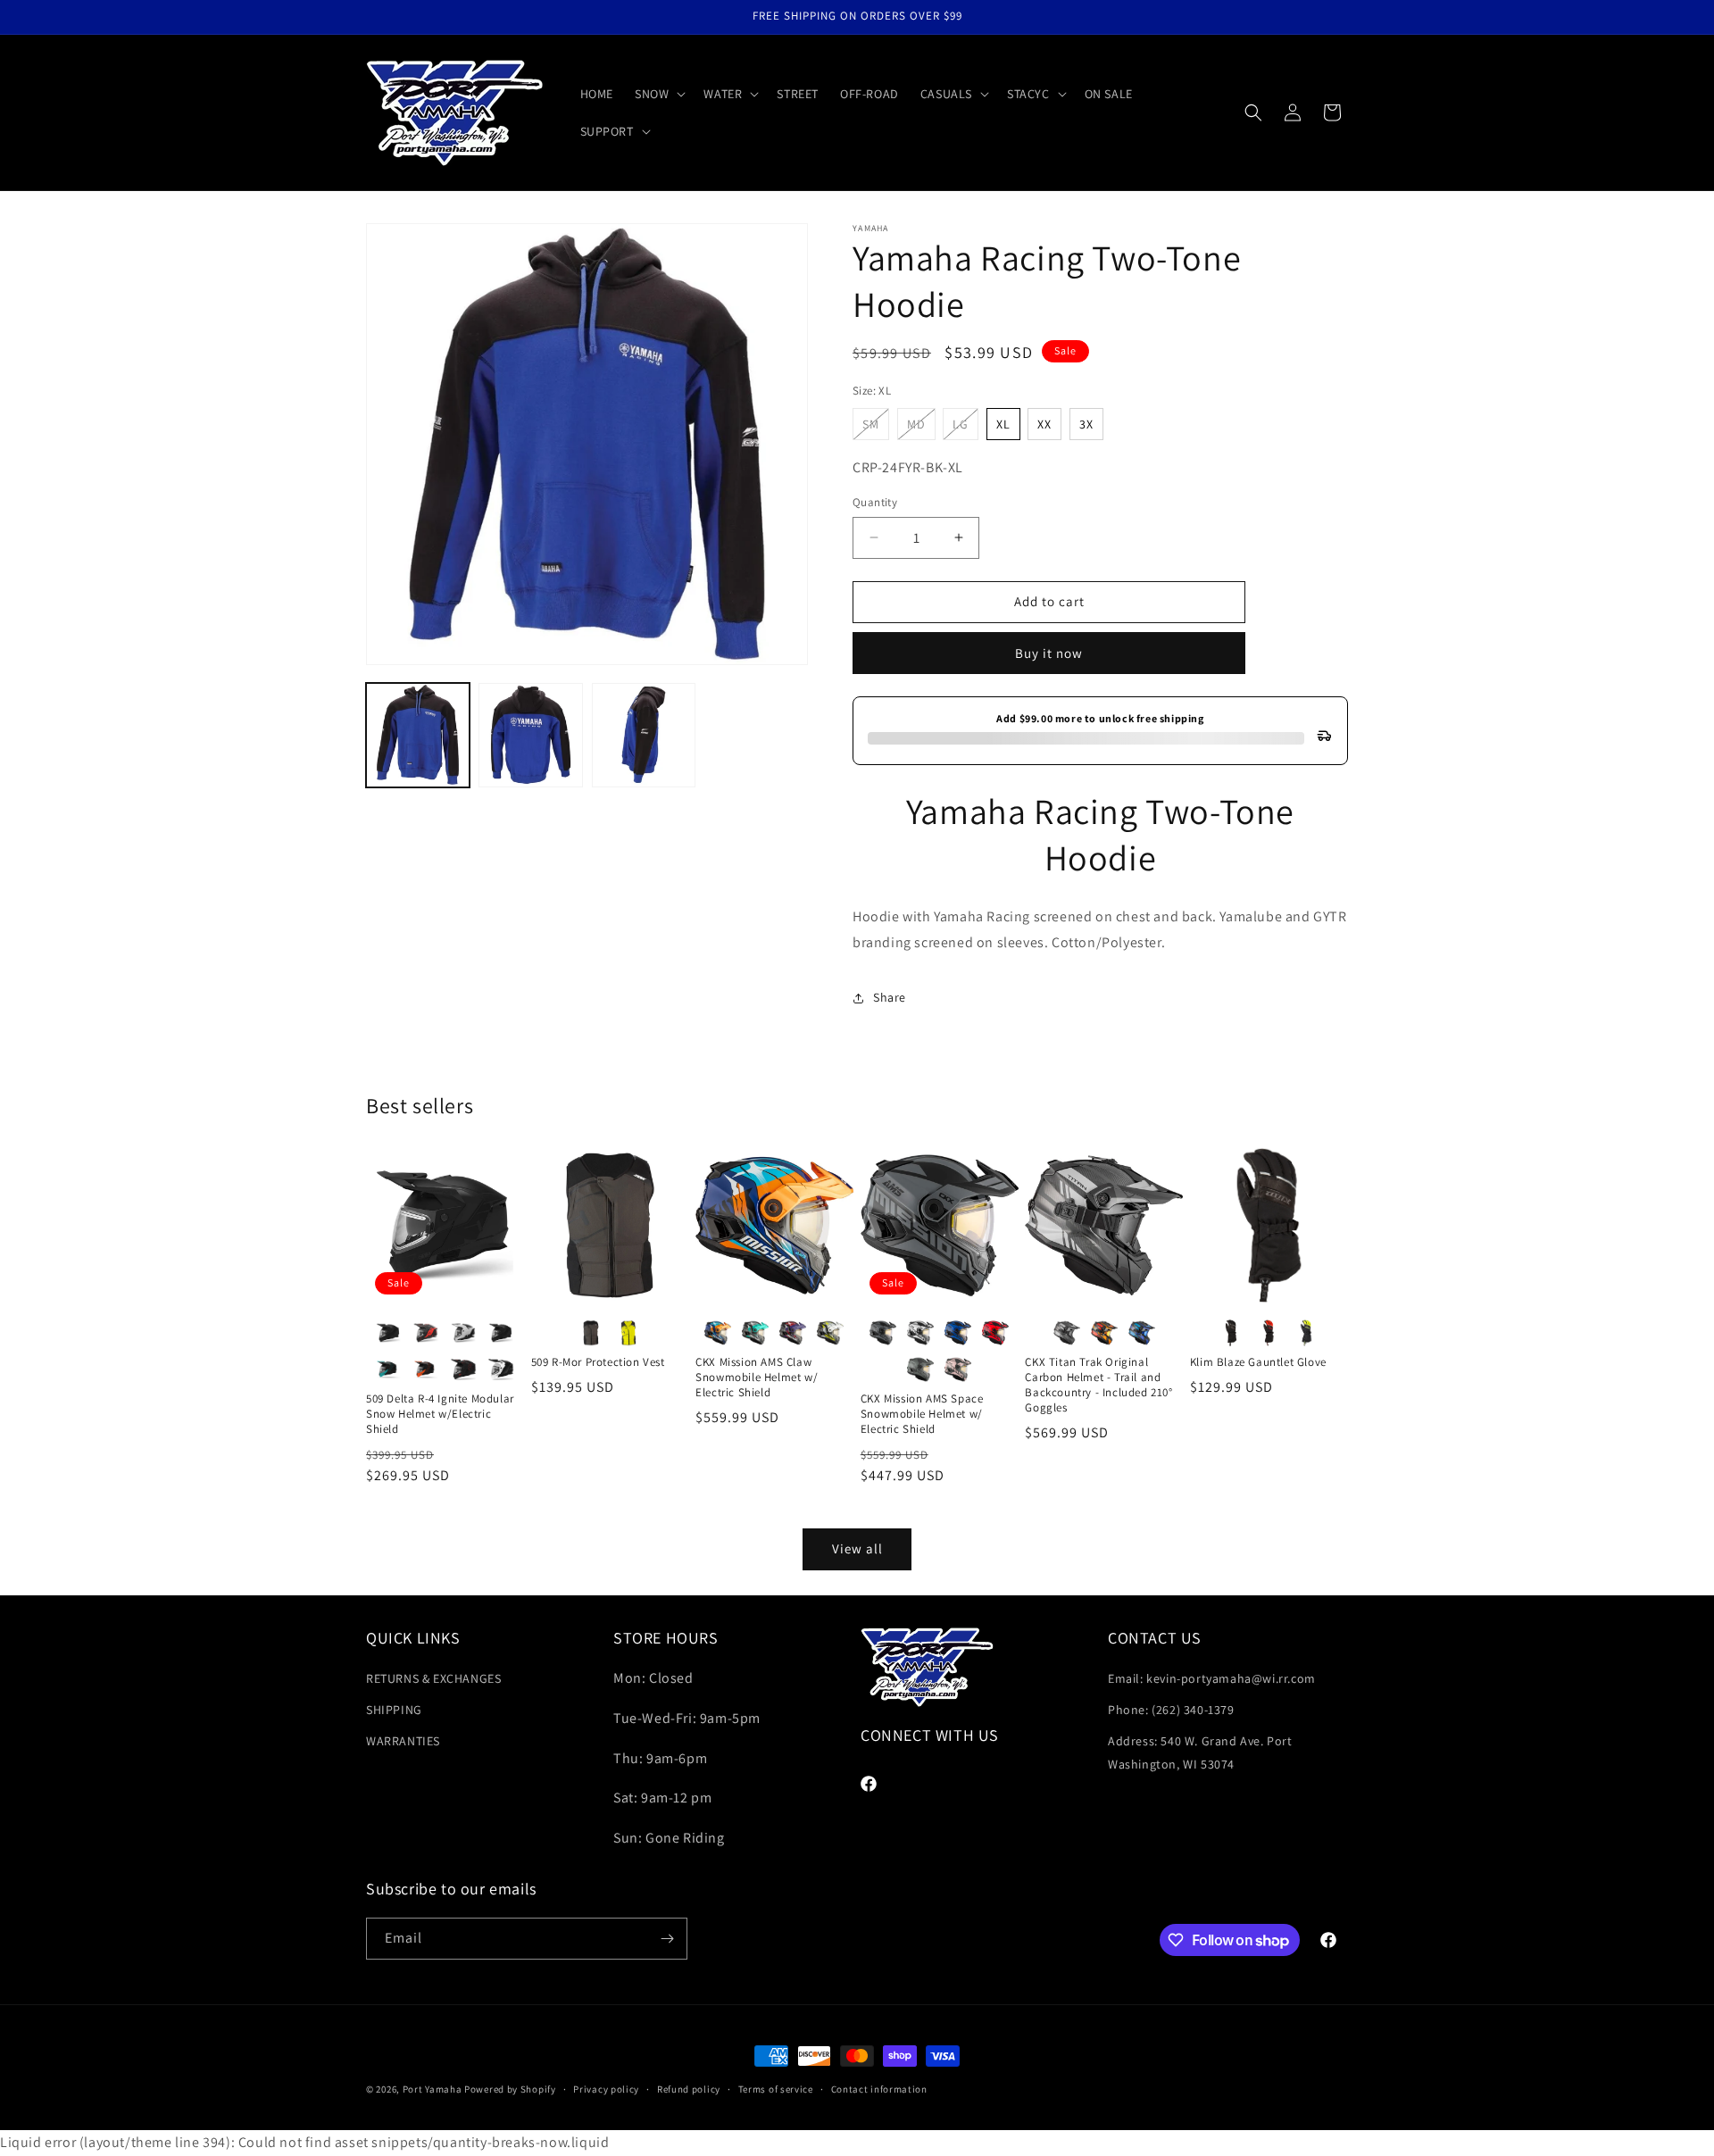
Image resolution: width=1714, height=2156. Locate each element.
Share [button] (890, 997)
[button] (658, 94)
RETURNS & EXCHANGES (433, 1678)
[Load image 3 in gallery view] (644, 735)
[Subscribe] (667, 1939)
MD (921, 428)
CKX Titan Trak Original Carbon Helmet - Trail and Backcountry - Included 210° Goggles (1098, 1385)
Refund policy (689, 2089)
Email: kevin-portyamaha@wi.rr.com (1212, 1678)
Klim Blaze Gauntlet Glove (1258, 1362)
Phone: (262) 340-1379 (1171, 1711)
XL (1003, 424)
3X (1086, 424)
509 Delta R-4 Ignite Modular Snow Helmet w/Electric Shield (440, 1414)
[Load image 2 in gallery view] (530, 735)
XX (1044, 424)
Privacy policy (606, 2089)
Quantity (875, 502)
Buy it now (1049, 653)
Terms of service (776, 2089)
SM (876, 428)
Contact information (879, 2089)
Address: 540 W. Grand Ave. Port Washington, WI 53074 (1200, 1753)
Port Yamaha (433, 2089)
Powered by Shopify (510, 2089)
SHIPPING (394, 1711)
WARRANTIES (403, 1742)
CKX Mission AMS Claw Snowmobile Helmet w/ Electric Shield (757, 1378)
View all (857, 1548)
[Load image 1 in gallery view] (418, 735)
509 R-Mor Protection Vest (598, 1362)
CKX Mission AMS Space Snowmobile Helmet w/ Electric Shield (922, 1414)
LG (965, 428)
